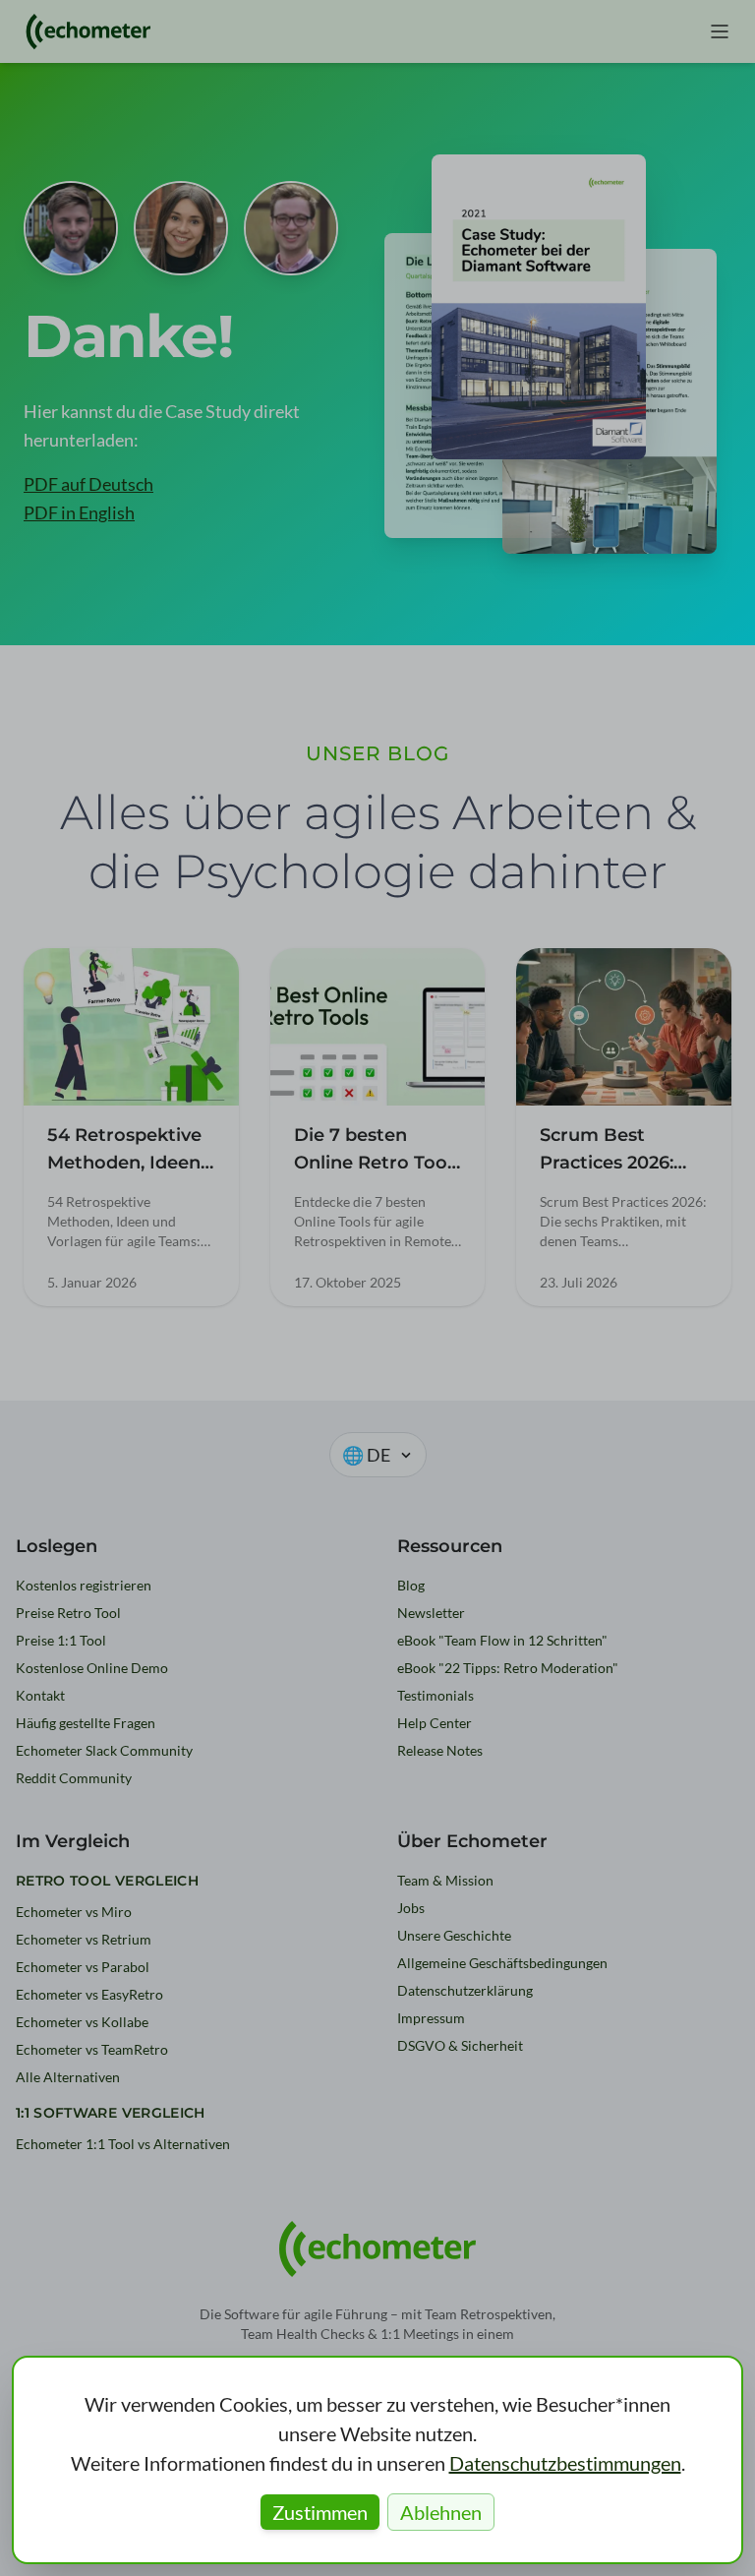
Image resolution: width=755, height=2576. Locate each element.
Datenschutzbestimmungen (565, 2463)
